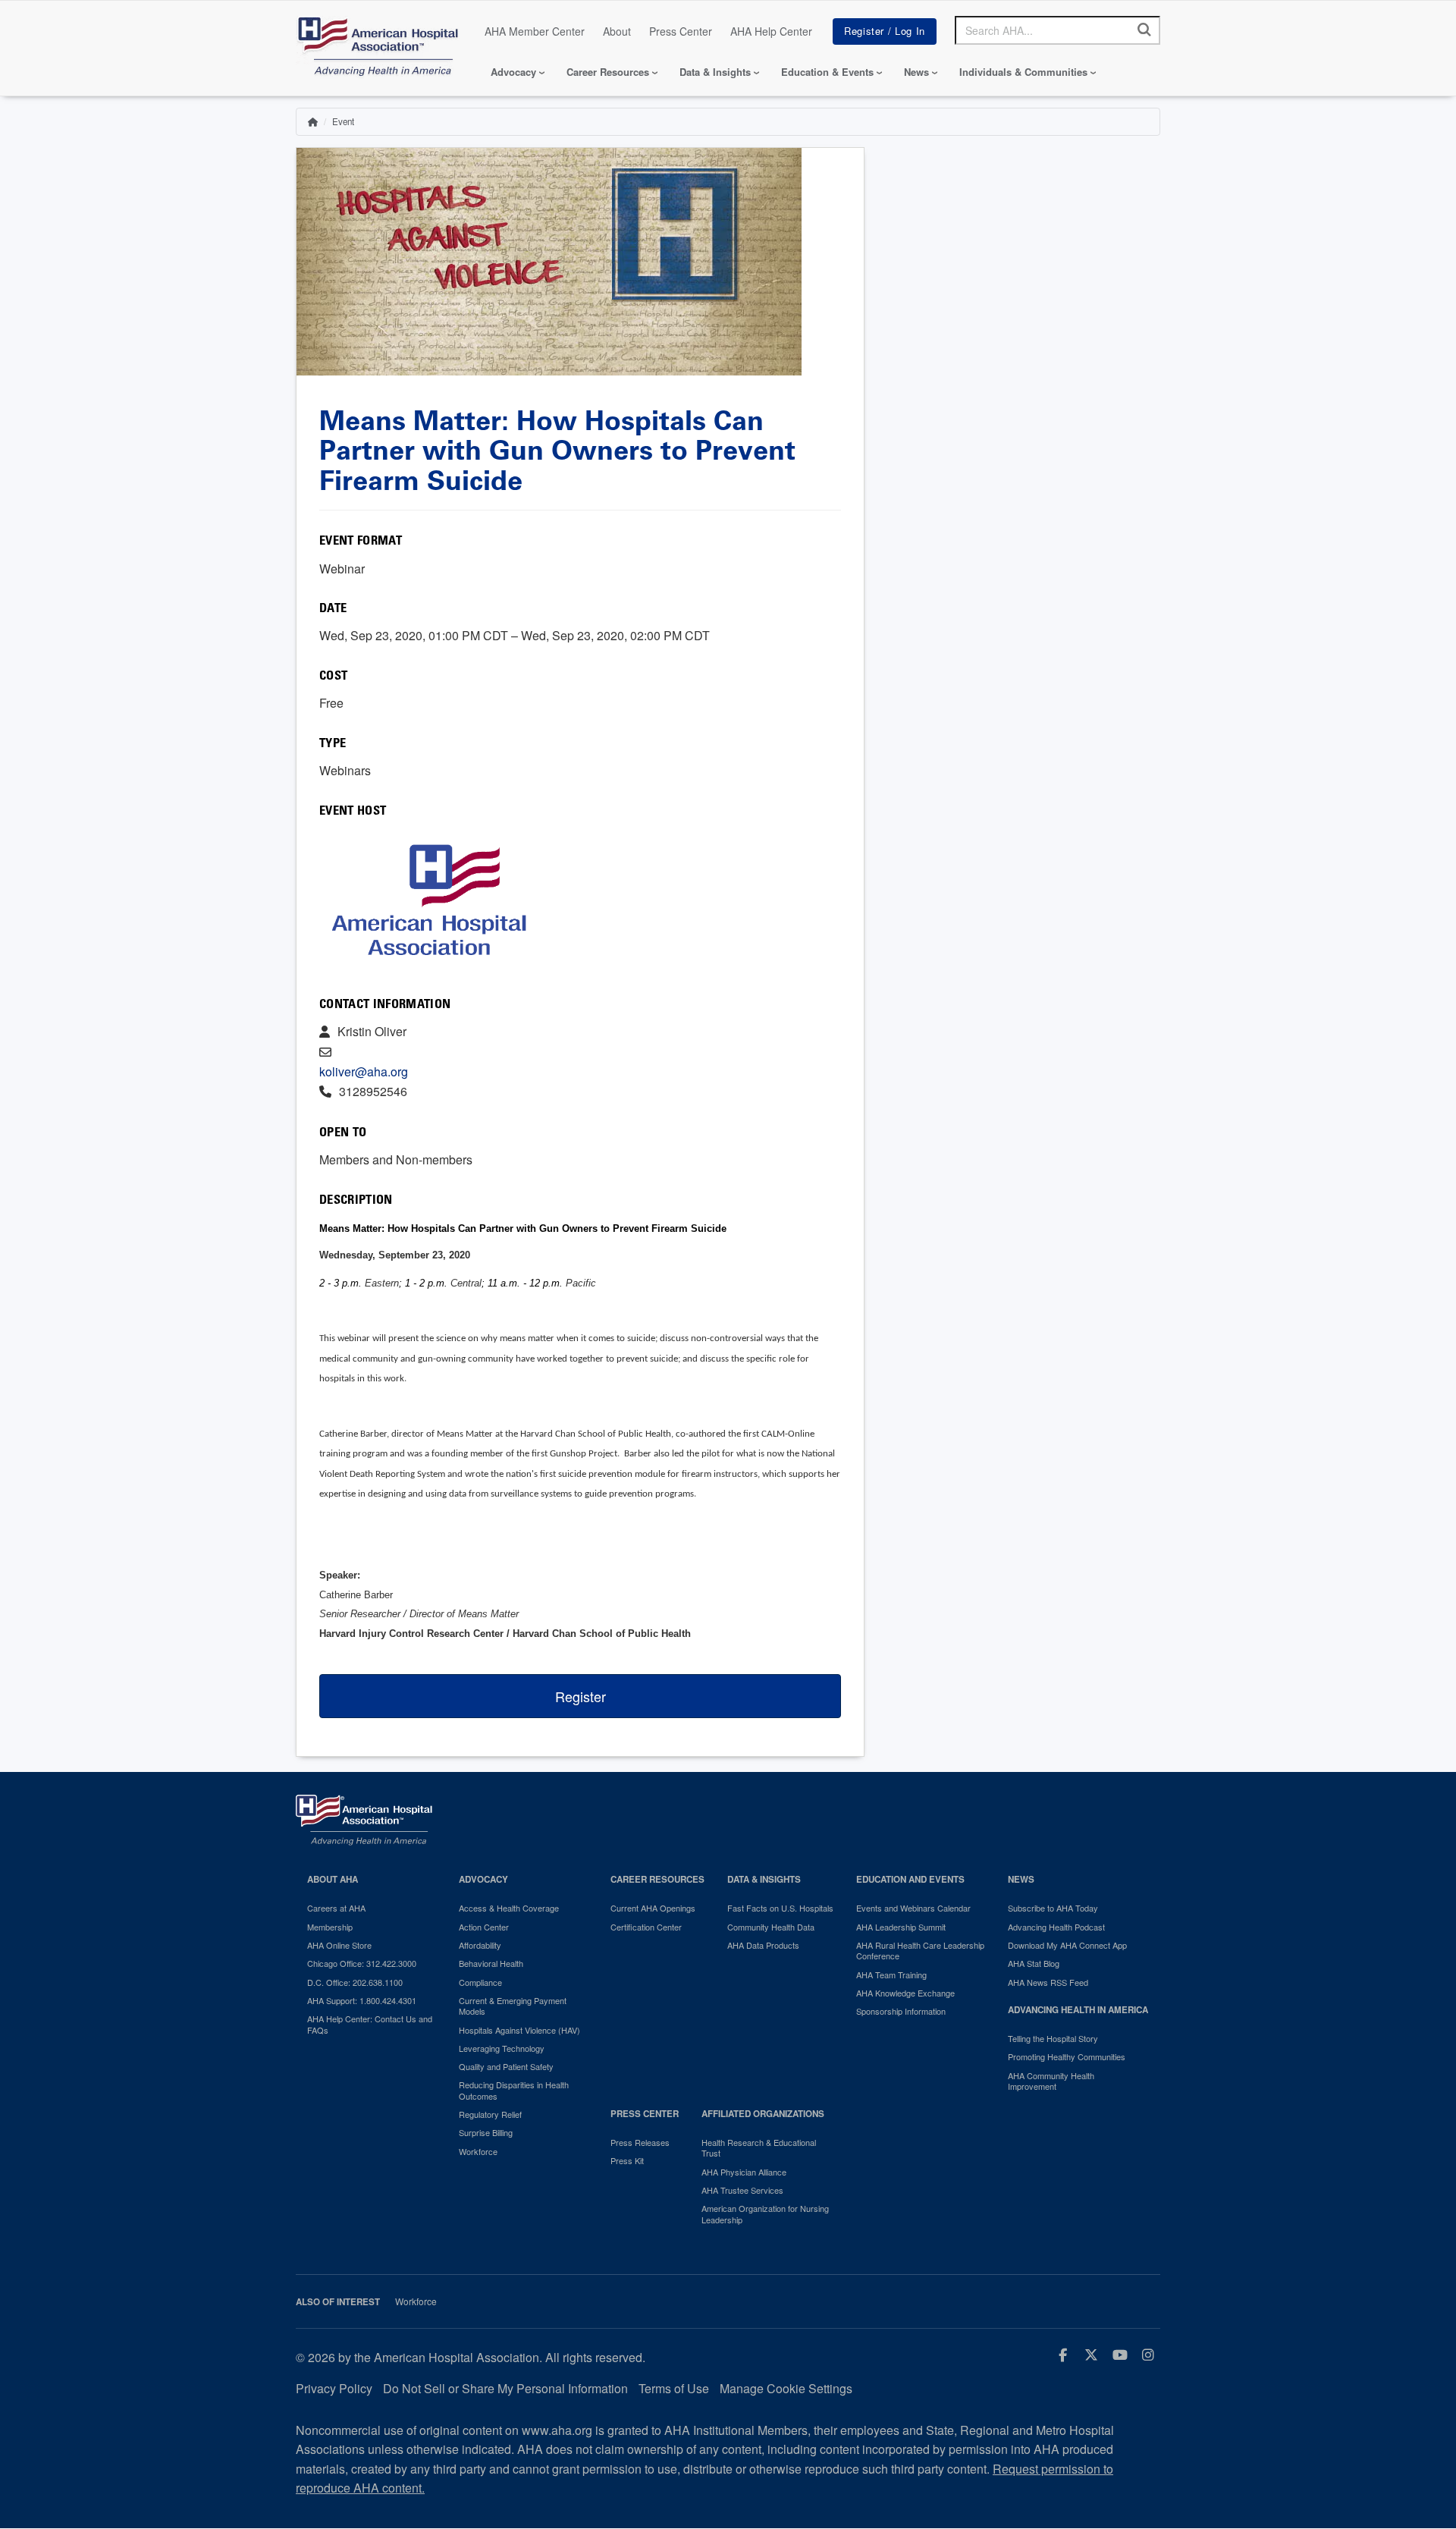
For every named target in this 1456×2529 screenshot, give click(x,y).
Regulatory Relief (490, 2114)
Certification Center (646, 1927)
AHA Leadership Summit (901, 1927)
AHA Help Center (771, 31)
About (617, 31)
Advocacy (513, 72)
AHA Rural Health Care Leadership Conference (920, 1951)
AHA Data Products (763, 1945)
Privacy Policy (334, 2388)
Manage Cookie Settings (786, 2388)
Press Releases (640, 2142)
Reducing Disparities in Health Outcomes (514, 2090)
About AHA (333, 1879)
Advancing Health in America (1078, 2010)
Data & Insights (715, 72)
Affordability (480, 1945)
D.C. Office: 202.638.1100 (355, 1982)
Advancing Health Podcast (1056, 1927)
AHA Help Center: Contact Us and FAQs (370, 2024)
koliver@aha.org (364, 1071)
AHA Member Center (535, 31)
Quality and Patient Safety (506, 2066)
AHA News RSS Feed (1048, 1982)
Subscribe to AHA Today (1053, 1908)
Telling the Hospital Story (1053, 2038)
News (916, 72)
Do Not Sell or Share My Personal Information (505, 2388)
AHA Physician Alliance (744, 2172)
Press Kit (627, 2160)
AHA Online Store (339, 1945)
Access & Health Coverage (509, 1908)
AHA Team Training (891, 1975)
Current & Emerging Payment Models (513, 2006)
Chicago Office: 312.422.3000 (362, 1963)
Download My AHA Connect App (1067, 1945)
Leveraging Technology (502, 2048)
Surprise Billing (486, 2132)
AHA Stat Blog (1034, 1963)
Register (581, 1696)
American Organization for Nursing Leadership (765, 2214)
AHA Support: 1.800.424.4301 (362, 2000)
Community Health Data (771, 1927)
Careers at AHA (336, 1908)
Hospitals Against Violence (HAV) (519, 2030)
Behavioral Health (491, 1963)
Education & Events (827, 72)
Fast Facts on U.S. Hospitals (780, 1908)
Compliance (480, 1982)
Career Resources (608, 72)
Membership (330, 1927)
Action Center (484, 1927)
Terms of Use (674, 2388)
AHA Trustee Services (742, 2190)
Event (343, 121)
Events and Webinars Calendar (913, 1908)
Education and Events (910, 1879)
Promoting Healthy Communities (1067, 2056)
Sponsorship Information (901, 2011)
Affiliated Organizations (763, 2114)
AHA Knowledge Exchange (905, 1993)
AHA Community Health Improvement (1051, 2081)
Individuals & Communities (1023, 72)
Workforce (478, 2151)
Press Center (681, 31)
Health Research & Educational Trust (759, 2148)
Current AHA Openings (653, 1908)
